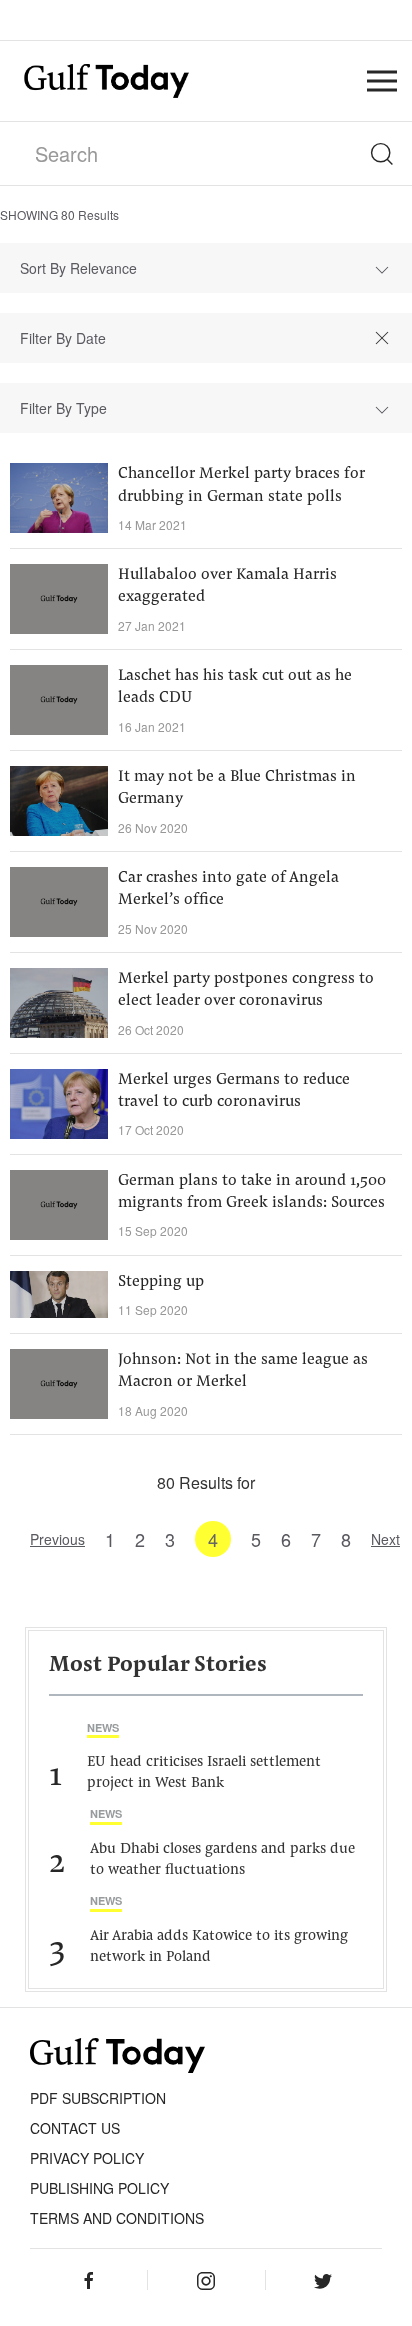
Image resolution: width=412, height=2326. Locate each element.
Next (385, 1539)
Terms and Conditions (117, 2218)
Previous (57, 1539)
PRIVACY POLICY (87, 2158)
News (103, 1727)
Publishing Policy (99, 2188)
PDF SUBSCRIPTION (98, 2098)
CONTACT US (75, 2128)
